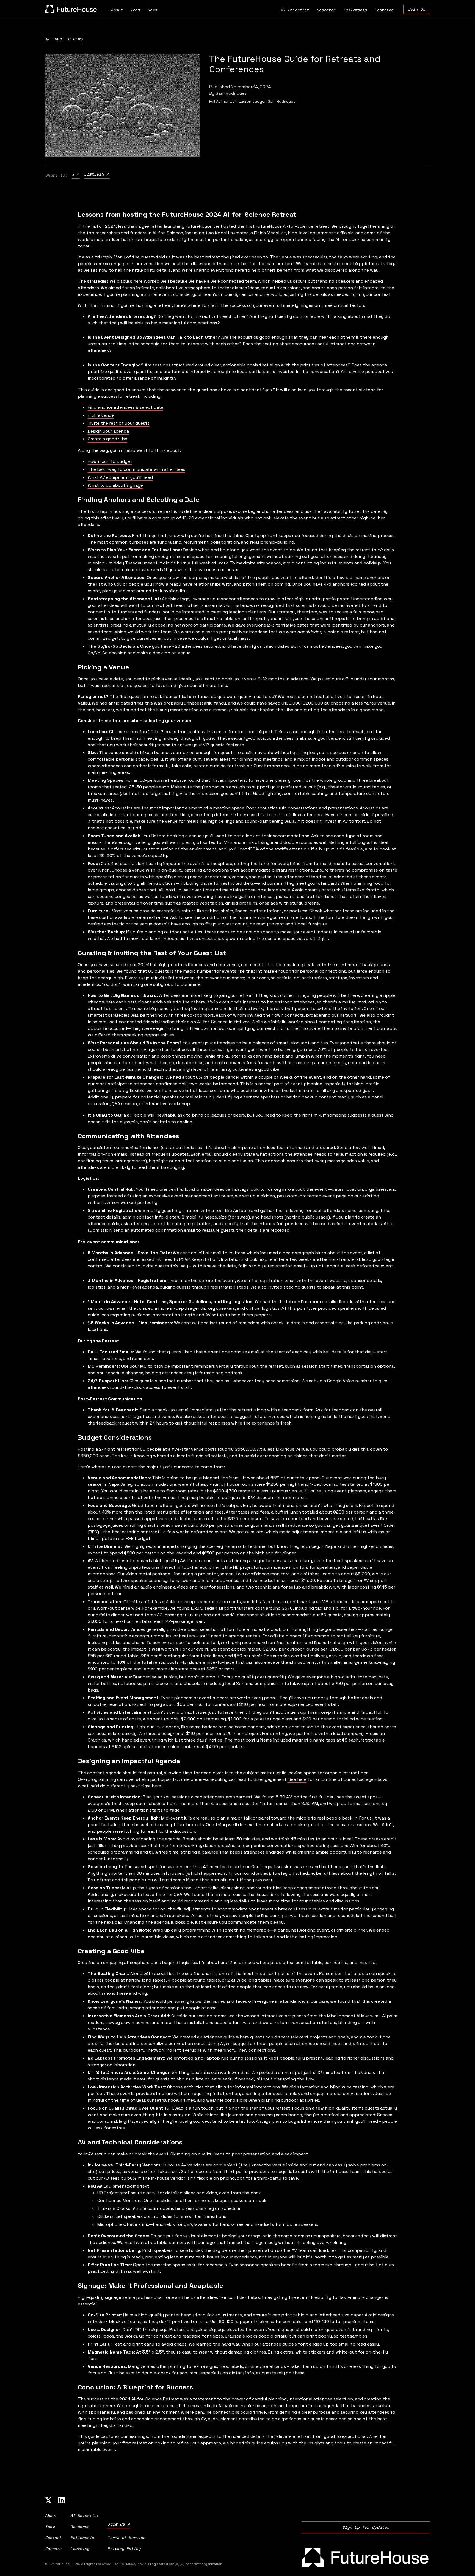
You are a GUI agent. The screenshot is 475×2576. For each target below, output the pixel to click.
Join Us (417, 9)
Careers (53, 2548)
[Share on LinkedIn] (97, 174)
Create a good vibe (107, 439)
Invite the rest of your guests (119, 423)
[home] (71, 9)
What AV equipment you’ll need (120, 477)
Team (135, 10)
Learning (384, 10)
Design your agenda (108, 431)
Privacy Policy (124, 2548)
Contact (53, 2537)
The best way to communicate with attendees (136, 469)
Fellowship (355, 10)
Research (326, 10)
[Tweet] (76, 174)
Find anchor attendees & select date (125, 407)
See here (297, 1779)
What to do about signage (115, 485)
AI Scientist (295, 10)
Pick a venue (101, 415)
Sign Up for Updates (366, 2527)
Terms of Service (126, 2537)
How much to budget (110, 461)
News (152, 10)
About (117, 10)
